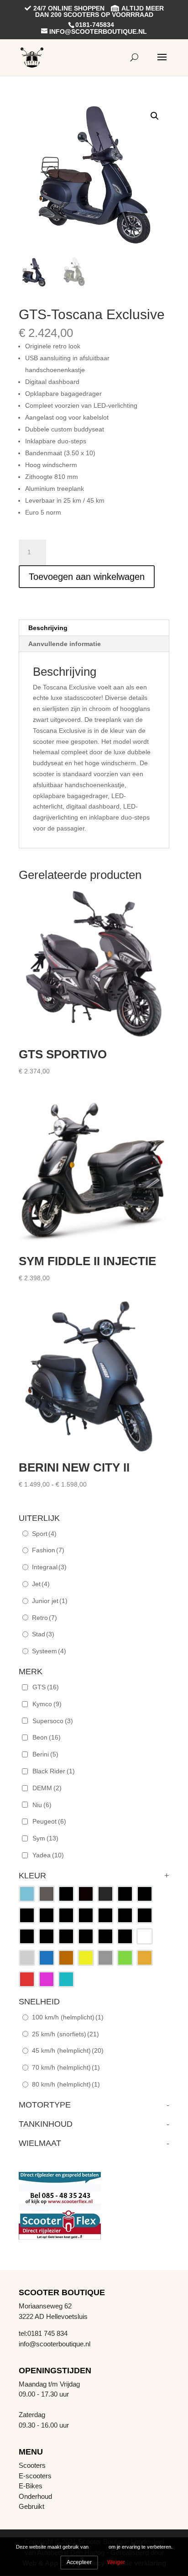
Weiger (116, 2562)
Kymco (47, 1704)
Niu (42, 1805)
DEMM (47, 1788)
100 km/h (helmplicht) (68, 2017)
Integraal (49, 1567)
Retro (44, 1618)
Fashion (48, 1550)
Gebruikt (31, 2506)
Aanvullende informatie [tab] (65, 644)
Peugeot (49, 1821)
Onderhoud (35, 2496)
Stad (43, 1634)
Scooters (32, 2465)
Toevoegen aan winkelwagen (87, 577)
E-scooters (35, 2476)
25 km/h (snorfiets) (65, 2034)
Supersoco (53, 1721)
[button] (155, 116)
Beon (47, 1737)
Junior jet (50, 1601)
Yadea (48, 1855)
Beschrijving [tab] (48, 628)
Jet (41, 1584)
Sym (45, 1838)
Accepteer (79, 2562)
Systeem (49, 1651)
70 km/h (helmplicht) (66, 2067)
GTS (46, 1687)
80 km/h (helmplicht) (66, 2084)
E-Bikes (31, 2486)
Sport (44, 1534)
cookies (99, 2547)
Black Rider (54, 1771)
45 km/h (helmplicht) (68, 2050)
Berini (45, 1754)
